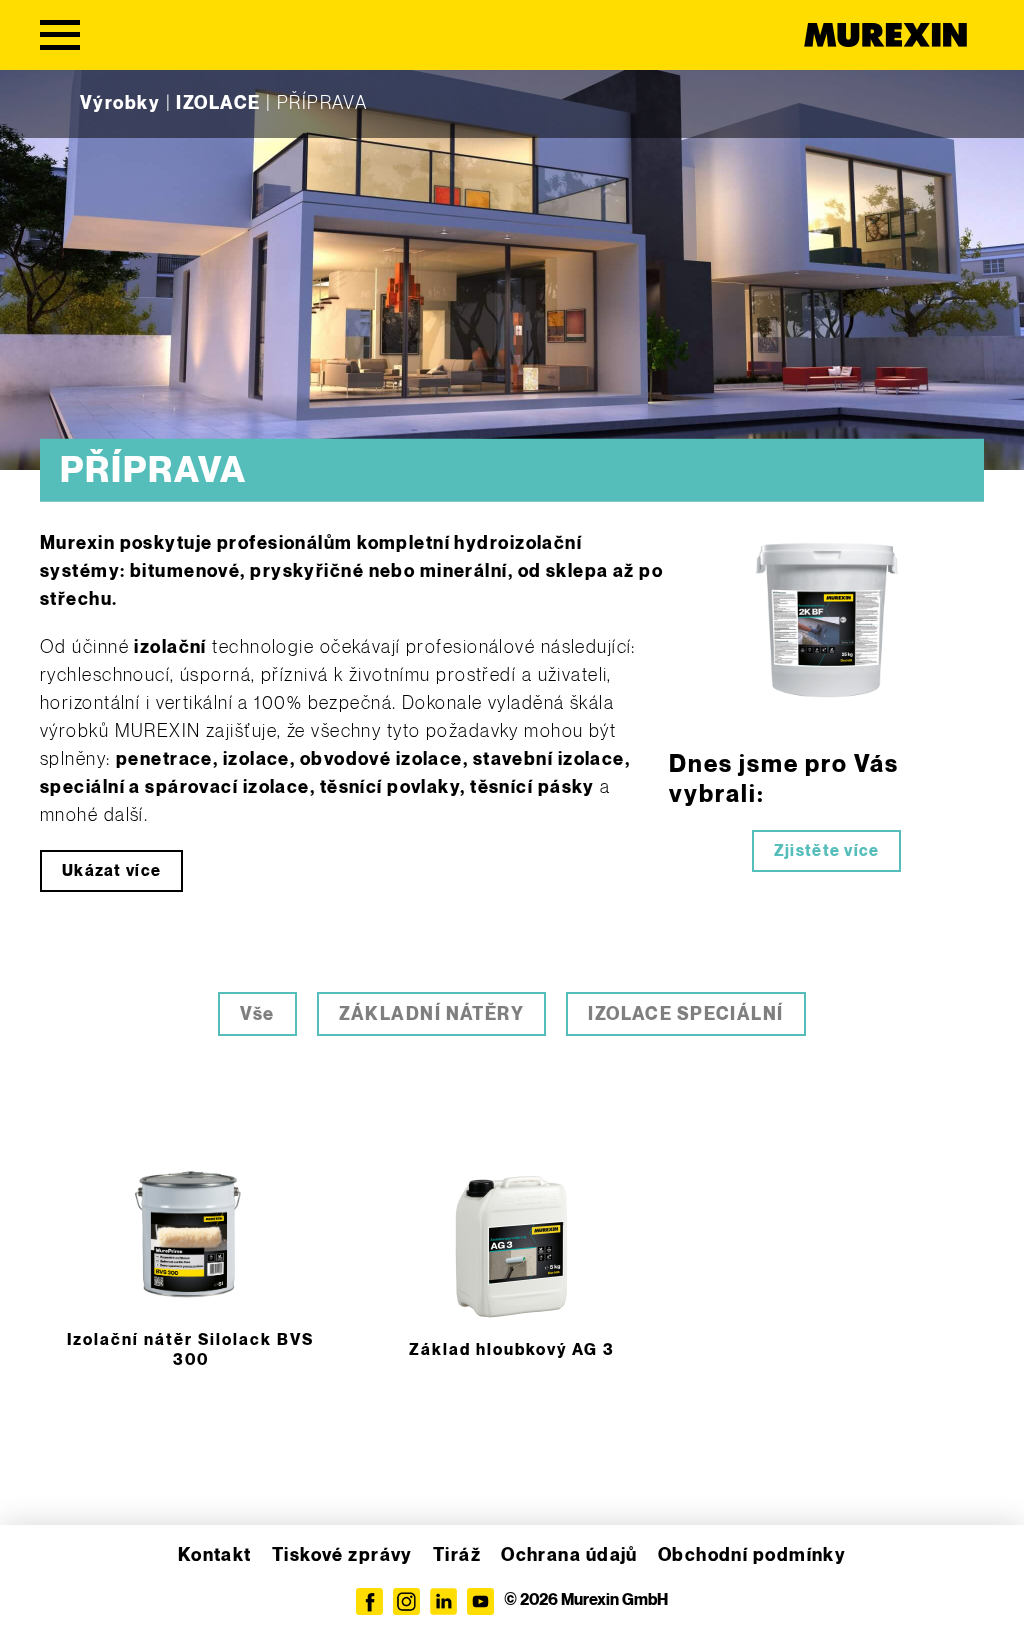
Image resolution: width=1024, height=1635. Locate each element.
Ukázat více (111, 871)
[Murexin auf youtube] (480, 1601)
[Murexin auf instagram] (406, 1601)
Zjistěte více (827, 851)
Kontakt (215, 1555)
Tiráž (457, 1555)
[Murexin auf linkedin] (443, 1601)
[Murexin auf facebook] (369, 1601)
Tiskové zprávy (342, 1555)
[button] (44, 1591)
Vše (257, 1014)
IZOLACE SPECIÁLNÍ (685, 1014)
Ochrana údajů (569, 1555)
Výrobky (120, 103)
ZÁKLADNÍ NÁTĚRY (432, 1014)
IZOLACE (218, 103)
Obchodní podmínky (752, 1555)
